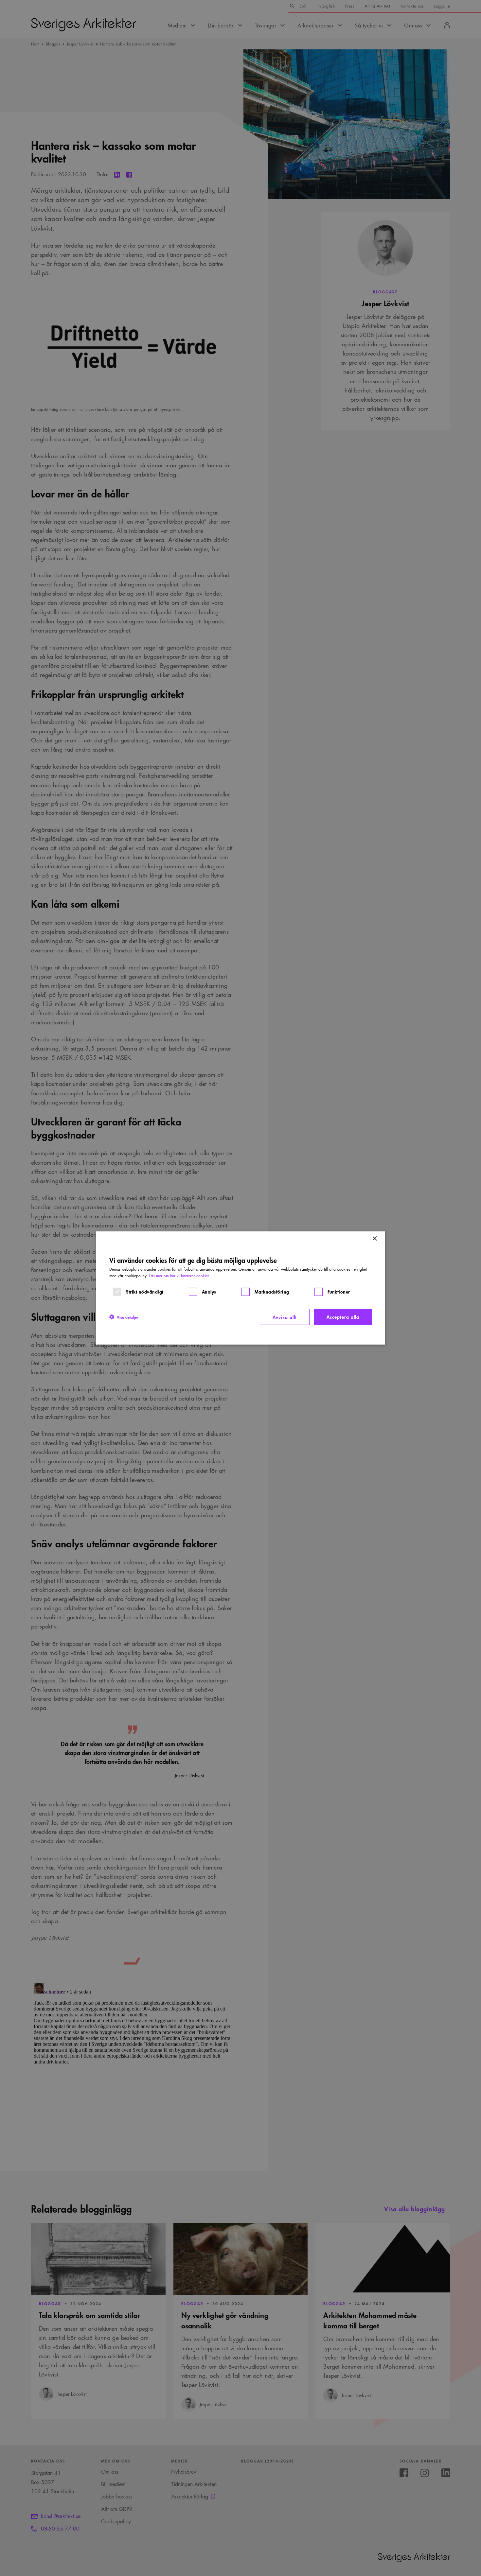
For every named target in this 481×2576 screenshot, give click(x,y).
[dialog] (240, 1288)
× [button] (374, 1239)
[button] (124, 1317)
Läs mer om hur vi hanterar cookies (179, 1276)
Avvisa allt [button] (285, 1317)
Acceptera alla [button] (343, 1317)
